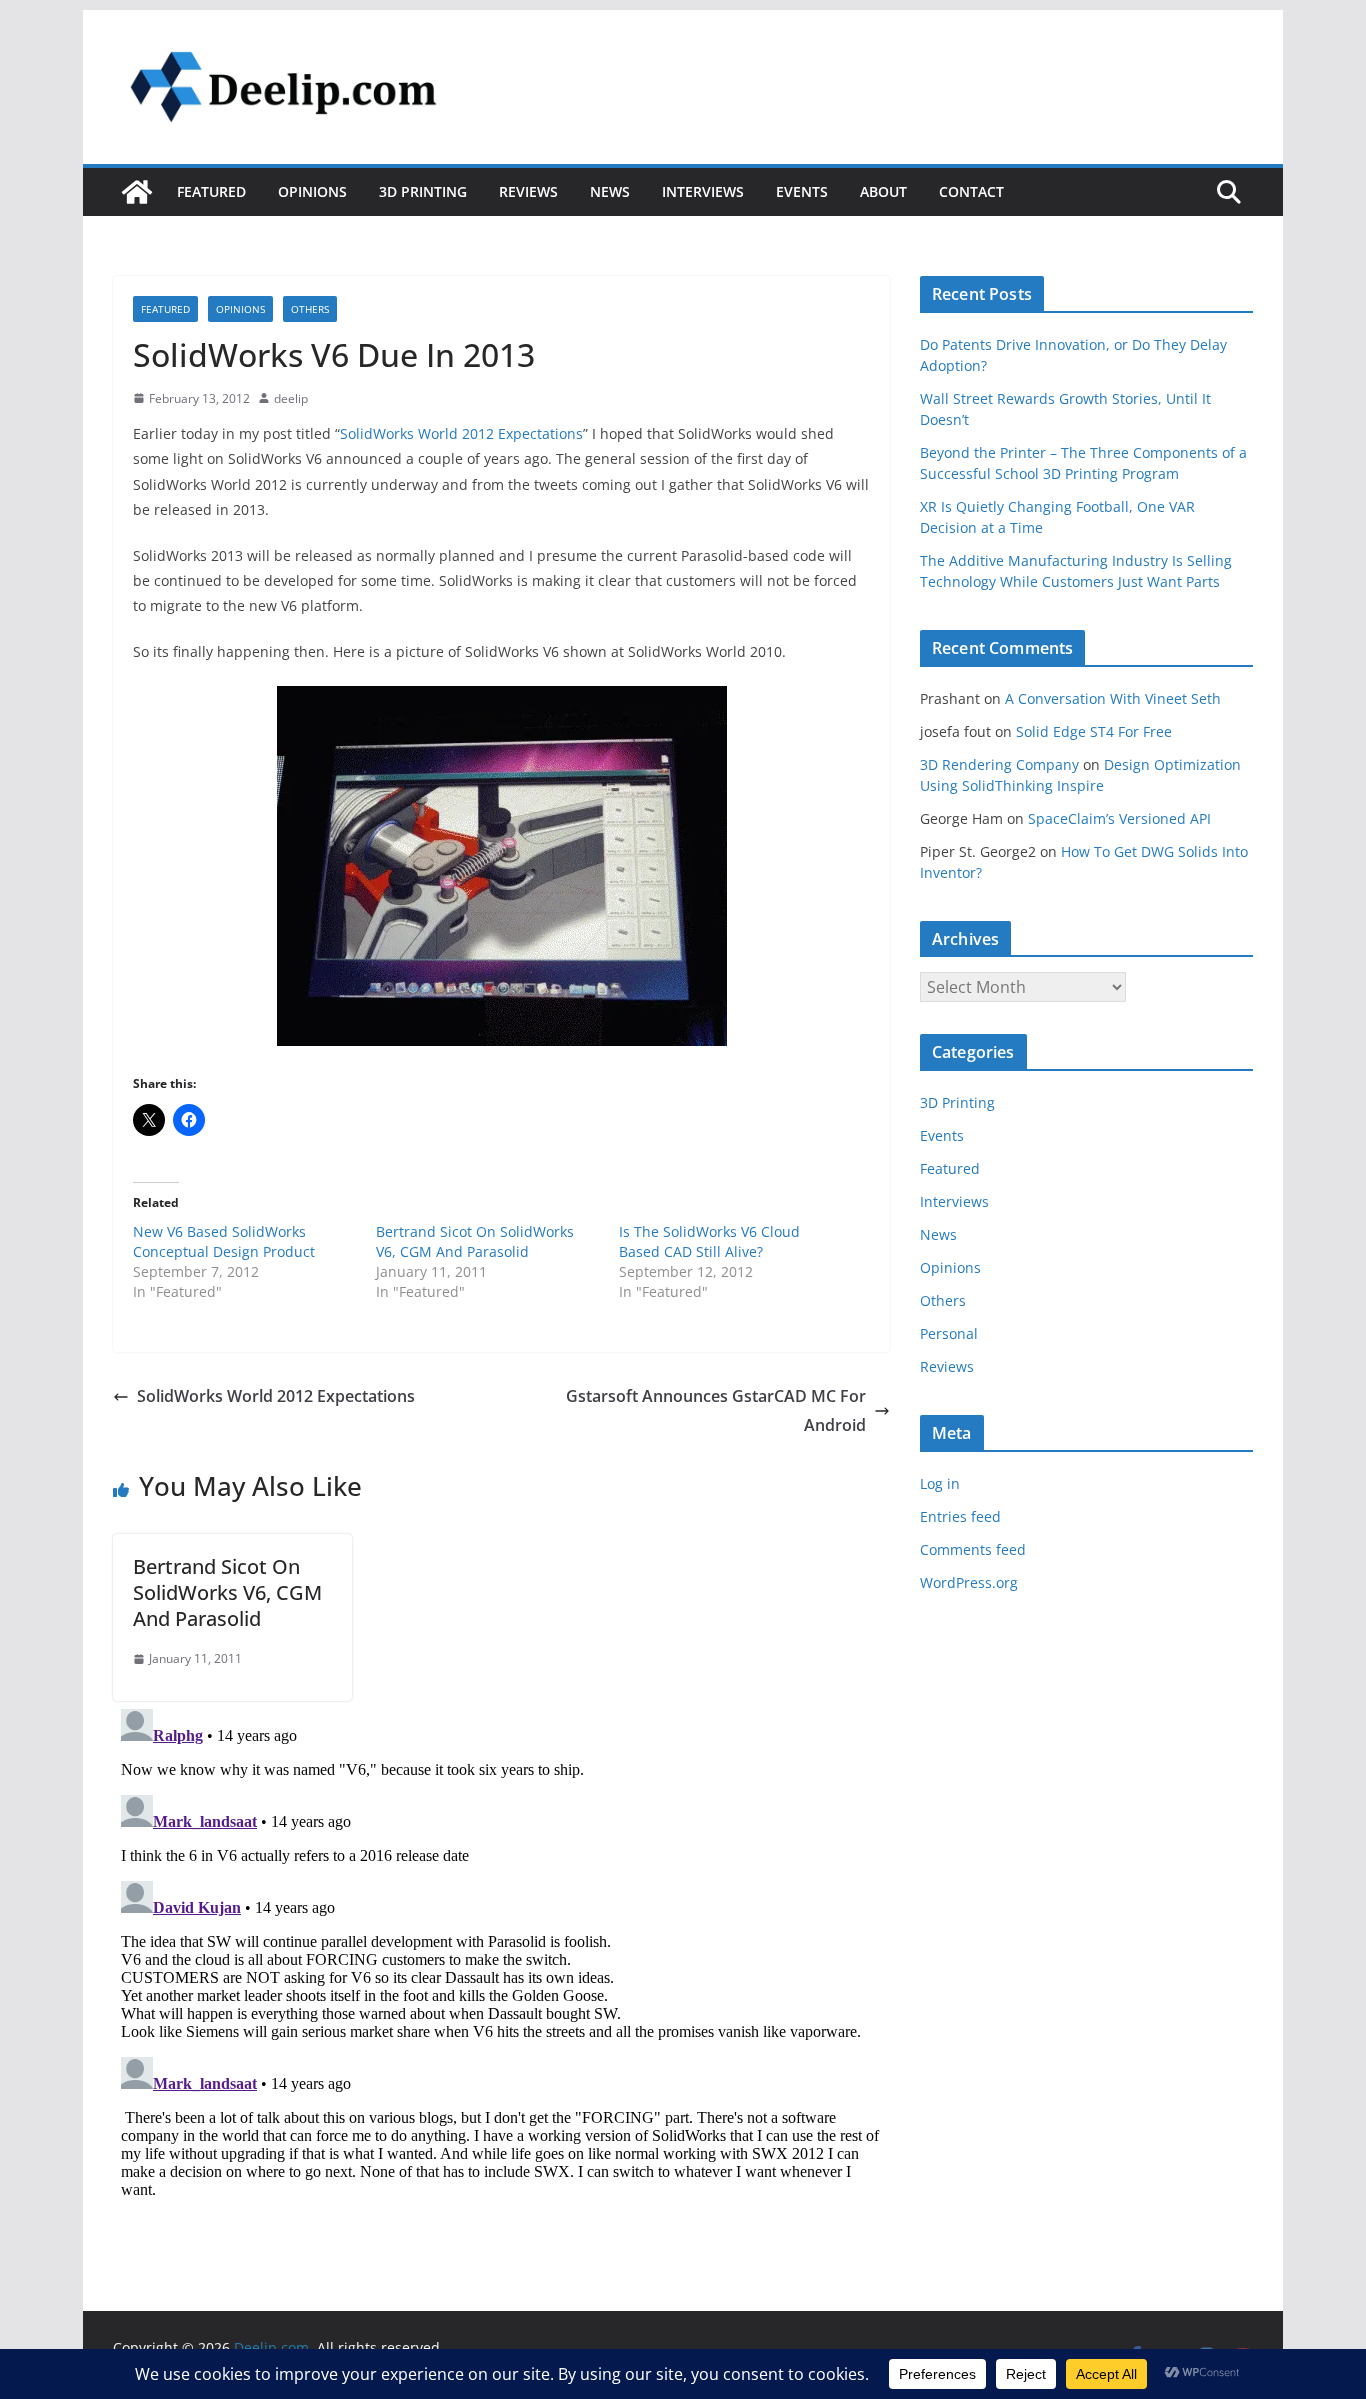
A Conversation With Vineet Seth (1113, 698)
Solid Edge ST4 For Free (1094, 731)
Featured (211, 191)
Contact (971, 191)
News (610, 191)
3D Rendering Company (999, 764)
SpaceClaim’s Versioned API (1119, 818)
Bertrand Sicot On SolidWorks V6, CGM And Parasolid (475, 1241)
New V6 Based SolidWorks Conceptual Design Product (224, 1241)
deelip (291, 398)
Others (310, 309)
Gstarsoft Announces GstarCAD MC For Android (716, 1410)
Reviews (528, 191)
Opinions (312, 191)
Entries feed (960, 1516)
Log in (940, 1483)
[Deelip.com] (137, 192)
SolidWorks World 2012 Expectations (461, 433)
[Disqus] (501, 1951)
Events (802, 191)
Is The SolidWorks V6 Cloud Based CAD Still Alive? (709, 1241)
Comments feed (973, 1549)
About (883, 191)
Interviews (703, 191)
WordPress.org (969, 1582)
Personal (949, 1333)
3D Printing (423, 191)
